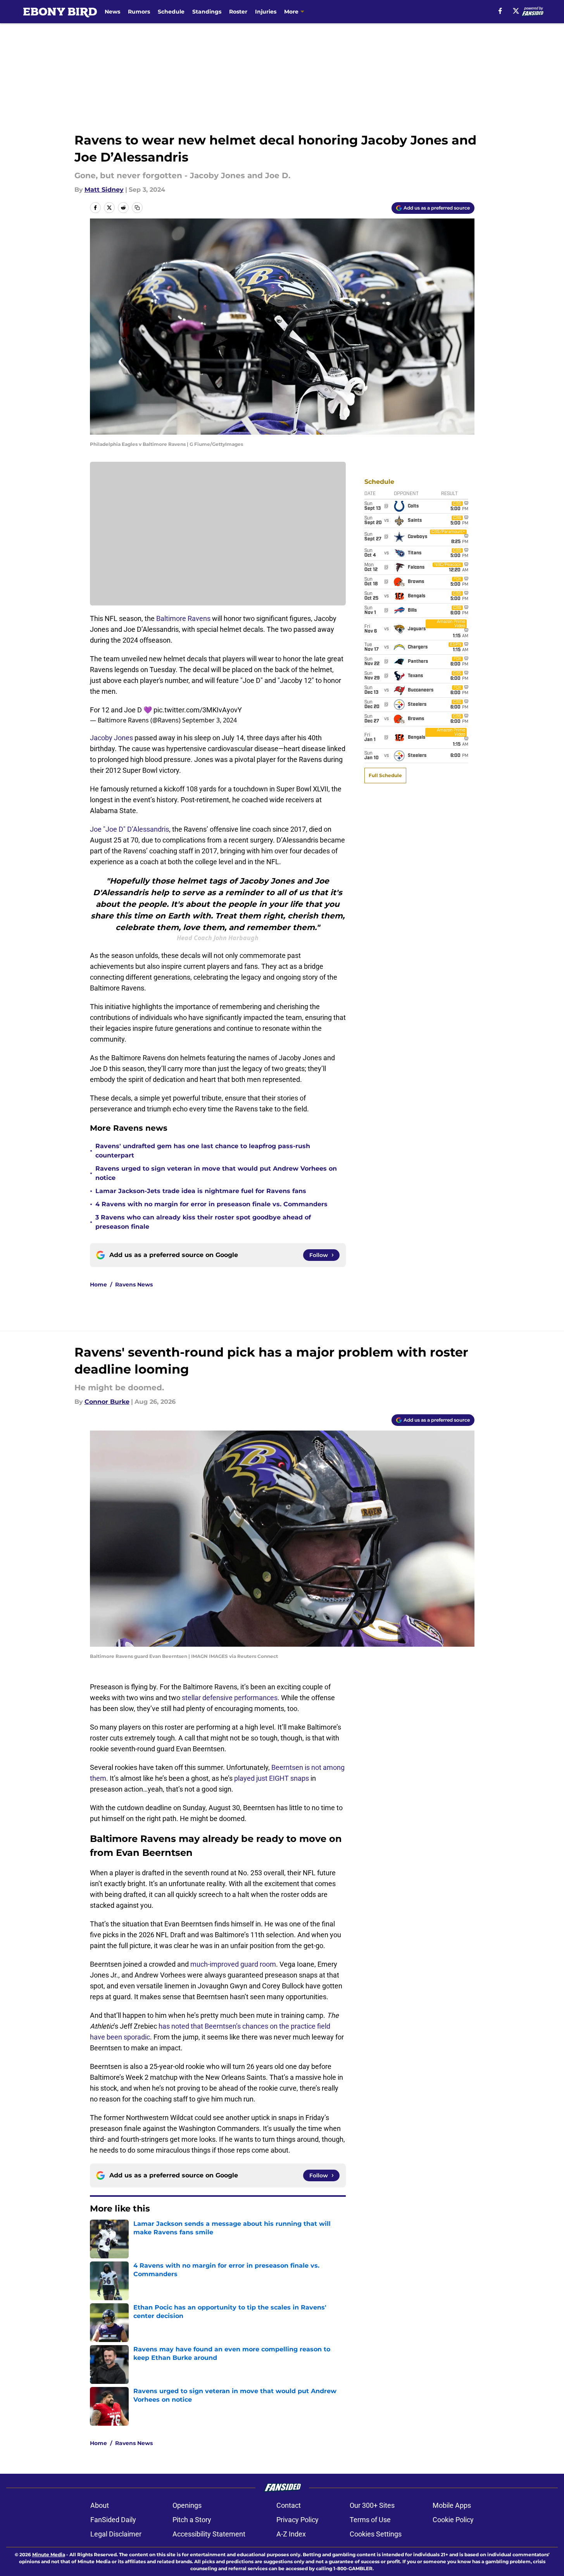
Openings (187, 2505)
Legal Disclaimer (116, 2534)
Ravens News (134, 1285)
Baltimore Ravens (183, 618)
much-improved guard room (233, 1964)
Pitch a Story (192, 2520)
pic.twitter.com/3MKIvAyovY (198, 710)
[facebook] (500, 11)
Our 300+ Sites (372, 2505)
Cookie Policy (453, 2520)
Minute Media (49, 2555)
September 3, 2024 (210, 720)
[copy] (137, 208)
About (100, 2505)
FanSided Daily (113, 2520)
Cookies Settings (376, 2534)
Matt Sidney (104, 190)
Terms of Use (370, 2520)
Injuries (266, 12)
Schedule (171, 12)
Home (98, 1285)
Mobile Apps (452, 2505)
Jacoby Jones (111, 738)
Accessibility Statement (209, 2534)
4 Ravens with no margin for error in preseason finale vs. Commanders (211, 1204)
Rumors (139, 12)
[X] (516, 11)
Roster (238, 12)
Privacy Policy (298, 2520)
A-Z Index (291, 2534)
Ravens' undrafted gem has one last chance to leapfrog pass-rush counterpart (203, 1151)
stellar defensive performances (230, 1698)
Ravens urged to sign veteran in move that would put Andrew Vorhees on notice (216, 1173)
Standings (207, 12)
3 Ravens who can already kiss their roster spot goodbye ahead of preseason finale (203, 1222)
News (112, 12)
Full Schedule (385, 775)
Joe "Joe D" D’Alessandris (129, 829)
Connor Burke (107, 1402)
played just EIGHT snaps (272, 1778)
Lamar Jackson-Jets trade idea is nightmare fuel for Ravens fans (201, 1191)
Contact (289, 2505)
